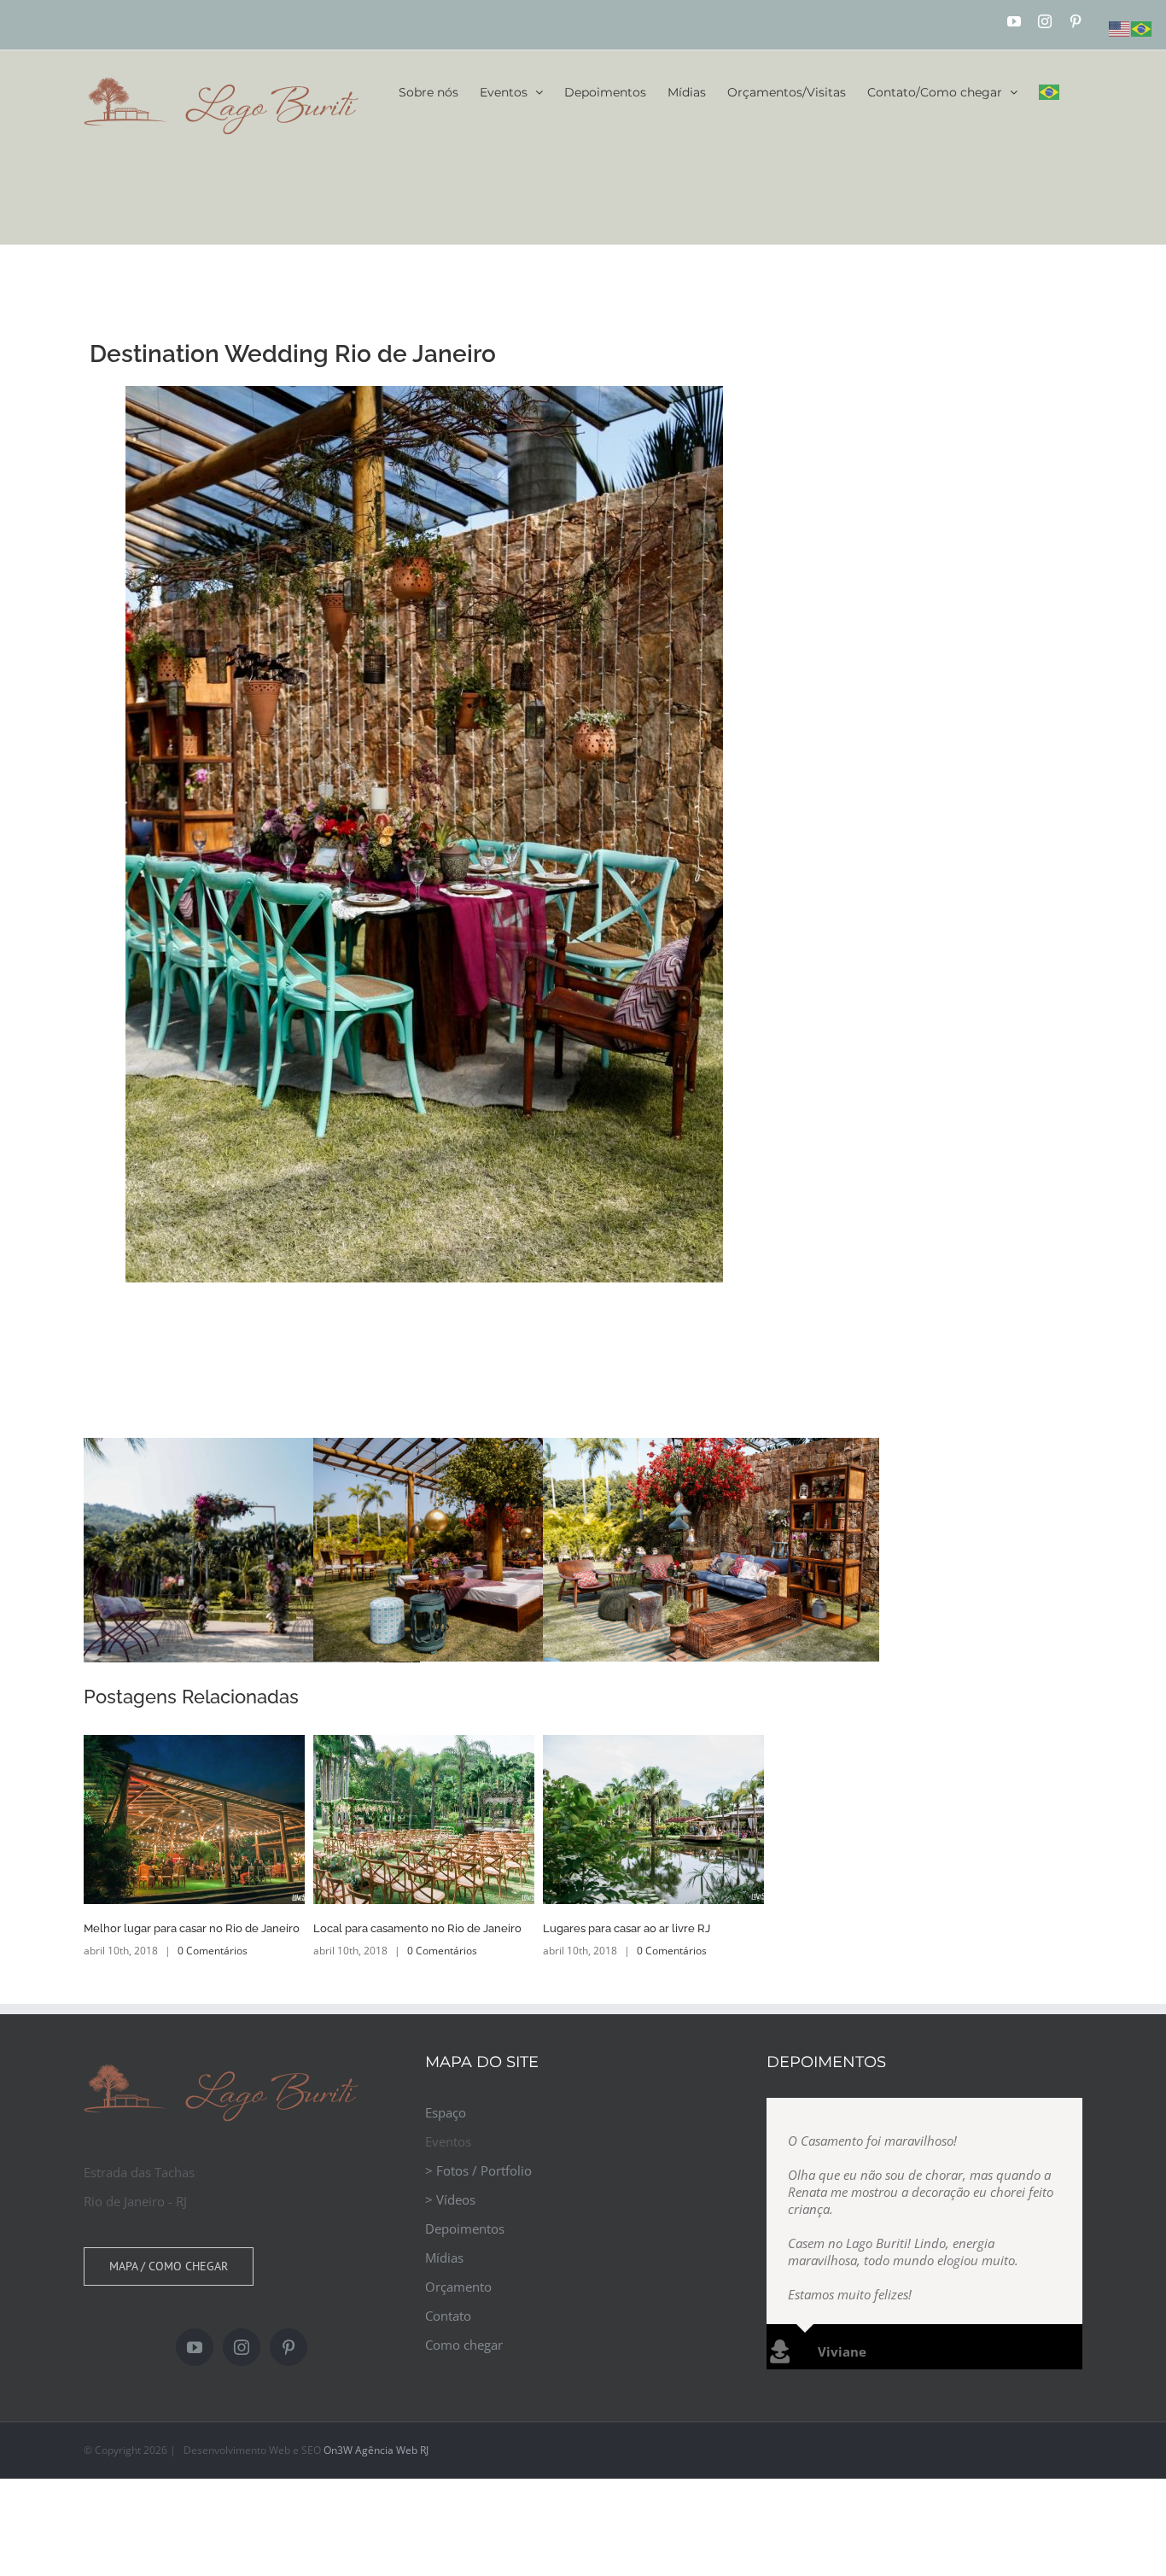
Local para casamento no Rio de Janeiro (417, 1928)
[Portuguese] (1050, 92)
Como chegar (464, 2345)
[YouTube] (195, 2347)
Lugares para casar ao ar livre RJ (627, 1928)
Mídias (444, 2258)
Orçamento (458, 2287)
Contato (448, 2316)
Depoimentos (465, 2228)
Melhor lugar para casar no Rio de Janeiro (192, 1928)
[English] (1120, 27)
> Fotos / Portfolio (478, 2170)
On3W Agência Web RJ (376, 2450)
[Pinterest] (289, 2347)
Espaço (446, 2112)
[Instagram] (242, 2347)
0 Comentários (213, 1951)
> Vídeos (450, 2199)
